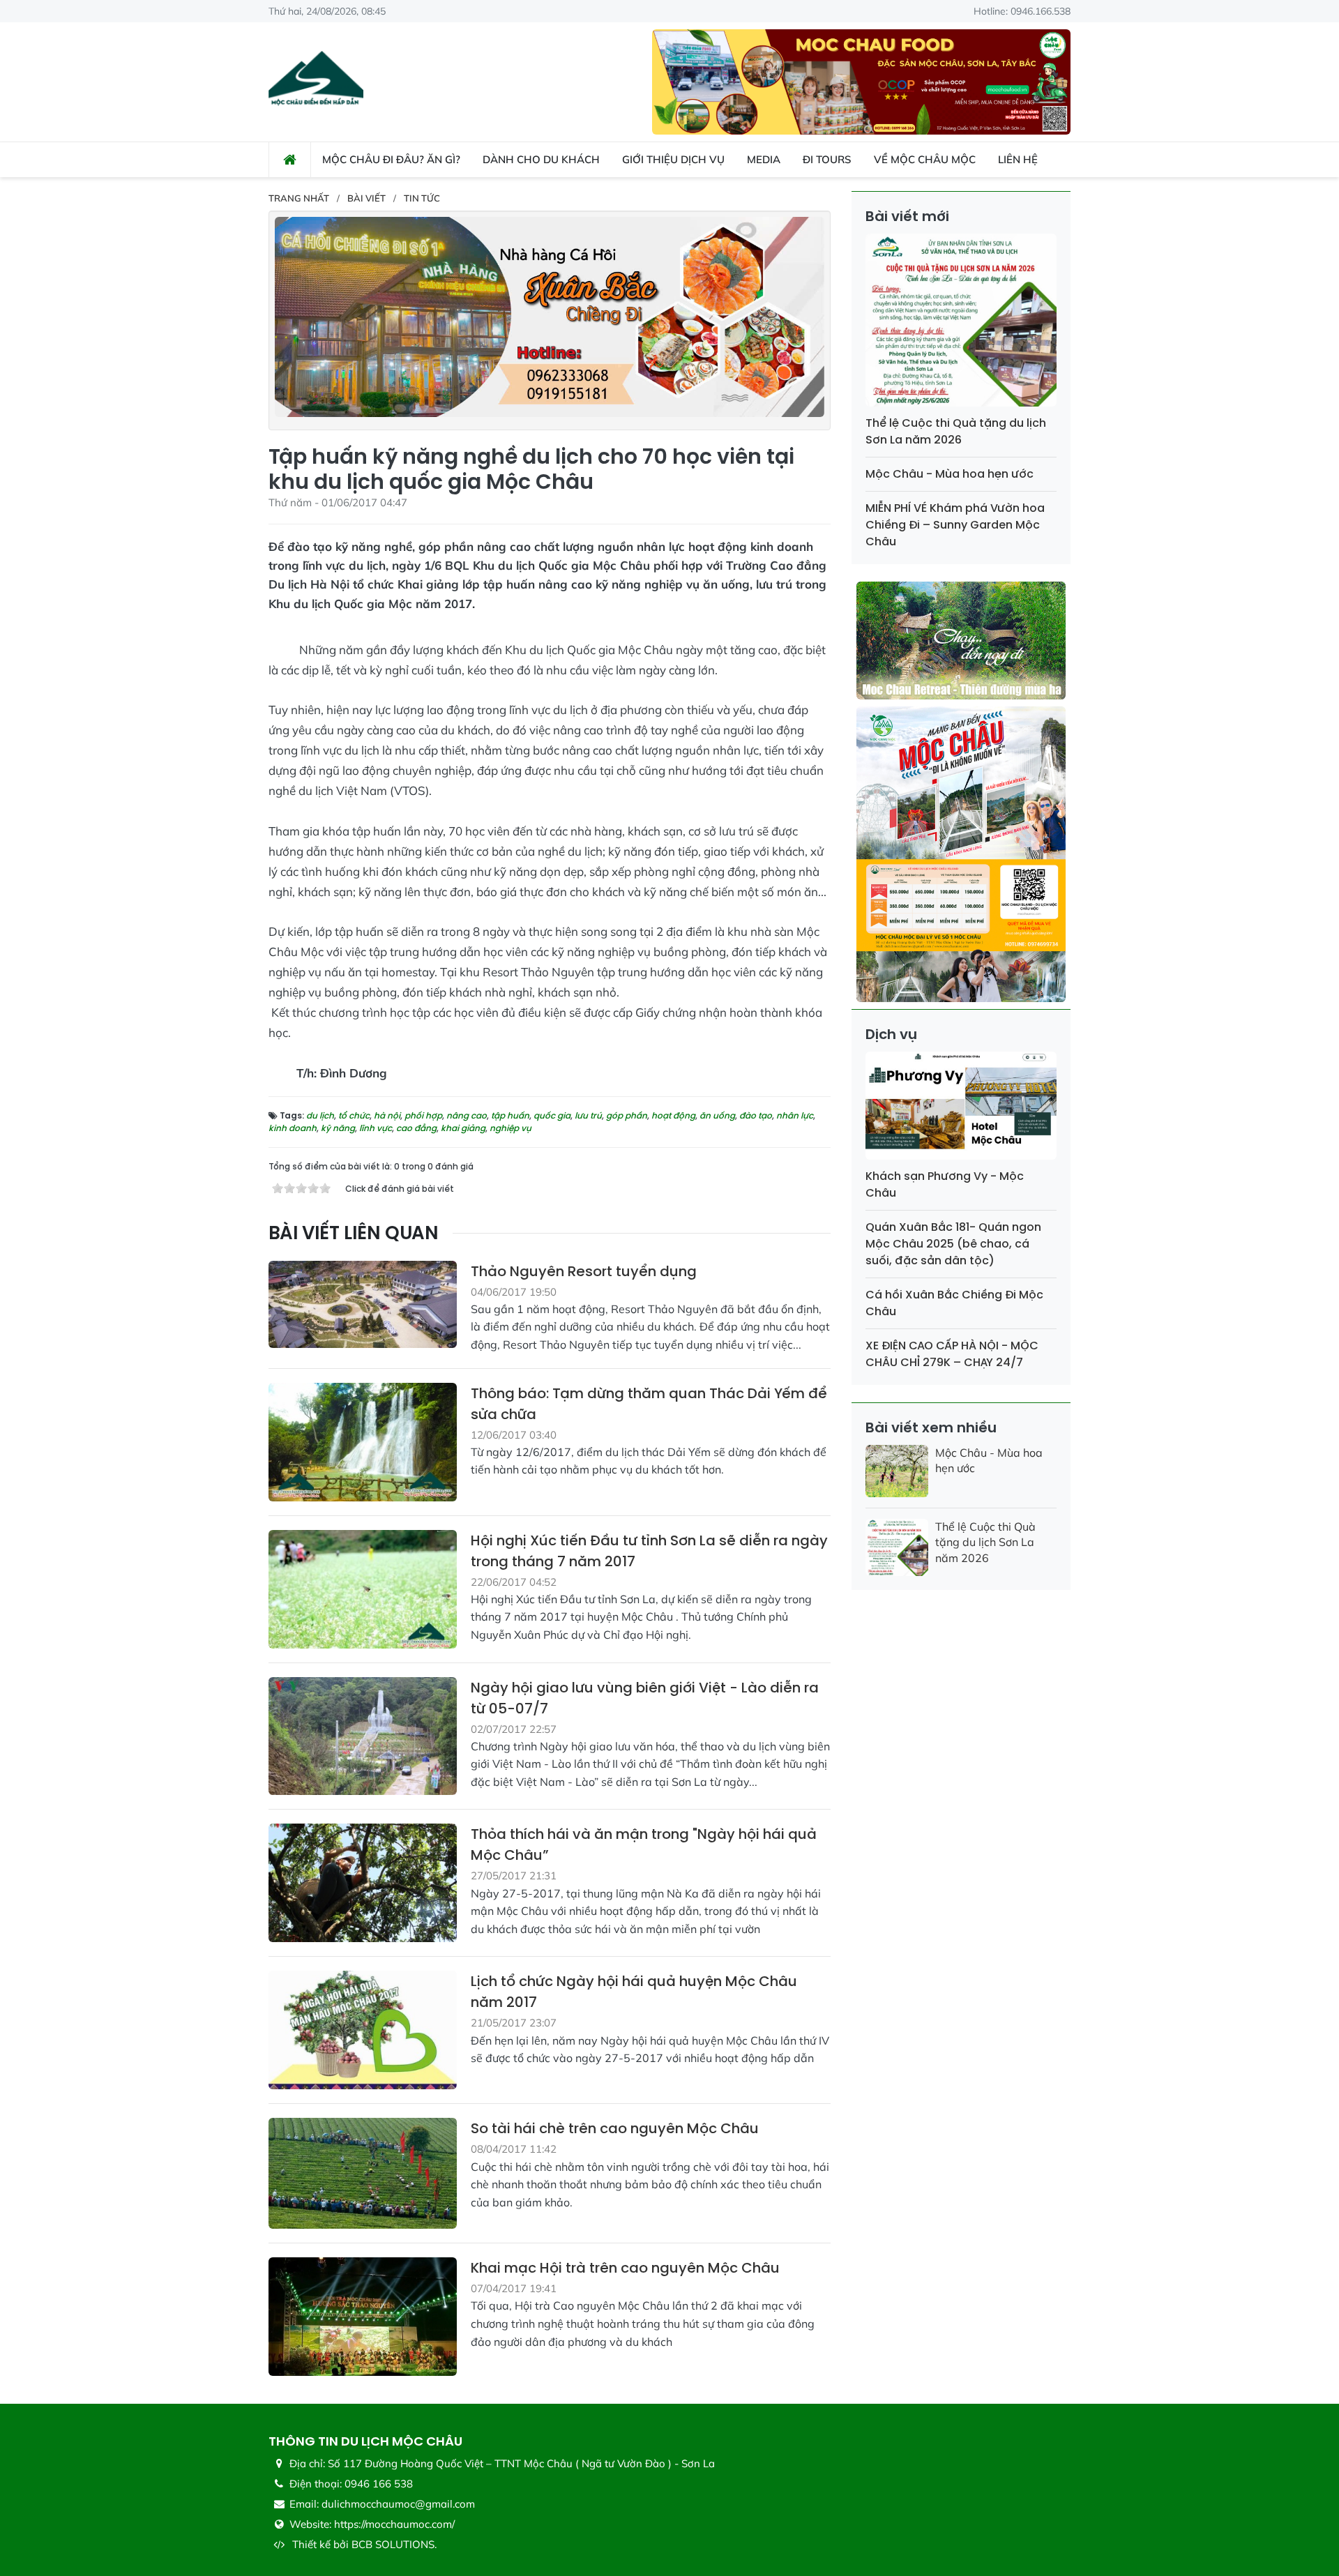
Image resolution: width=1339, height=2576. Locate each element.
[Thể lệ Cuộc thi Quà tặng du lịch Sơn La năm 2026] (961, 323)
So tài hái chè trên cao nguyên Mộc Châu (615, 2128)
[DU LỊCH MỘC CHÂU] (316, 81)
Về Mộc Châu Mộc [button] (925, 159)
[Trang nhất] (290, 160)
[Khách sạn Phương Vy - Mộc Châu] (961, 1108)
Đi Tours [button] (827, 159)
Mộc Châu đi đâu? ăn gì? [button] (391, 159)
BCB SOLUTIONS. (394, 2544)
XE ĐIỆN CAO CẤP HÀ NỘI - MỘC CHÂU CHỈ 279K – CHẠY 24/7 (952, 1354)
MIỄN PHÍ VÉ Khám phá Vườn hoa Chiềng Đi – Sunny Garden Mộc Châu (955, 525)
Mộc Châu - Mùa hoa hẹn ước (950, 474)
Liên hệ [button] (1018, 159)
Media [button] (764, 159)
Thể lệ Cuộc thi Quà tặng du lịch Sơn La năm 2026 (956, 431)
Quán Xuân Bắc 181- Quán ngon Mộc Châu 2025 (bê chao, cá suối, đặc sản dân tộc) (953, 1244)
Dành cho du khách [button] (541, 159)
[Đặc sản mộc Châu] (861, 81)
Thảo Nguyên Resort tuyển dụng (584, 1271)
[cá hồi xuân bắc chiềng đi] (550, 316)
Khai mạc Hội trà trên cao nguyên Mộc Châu (625, 2268)
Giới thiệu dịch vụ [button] (673, 159)
